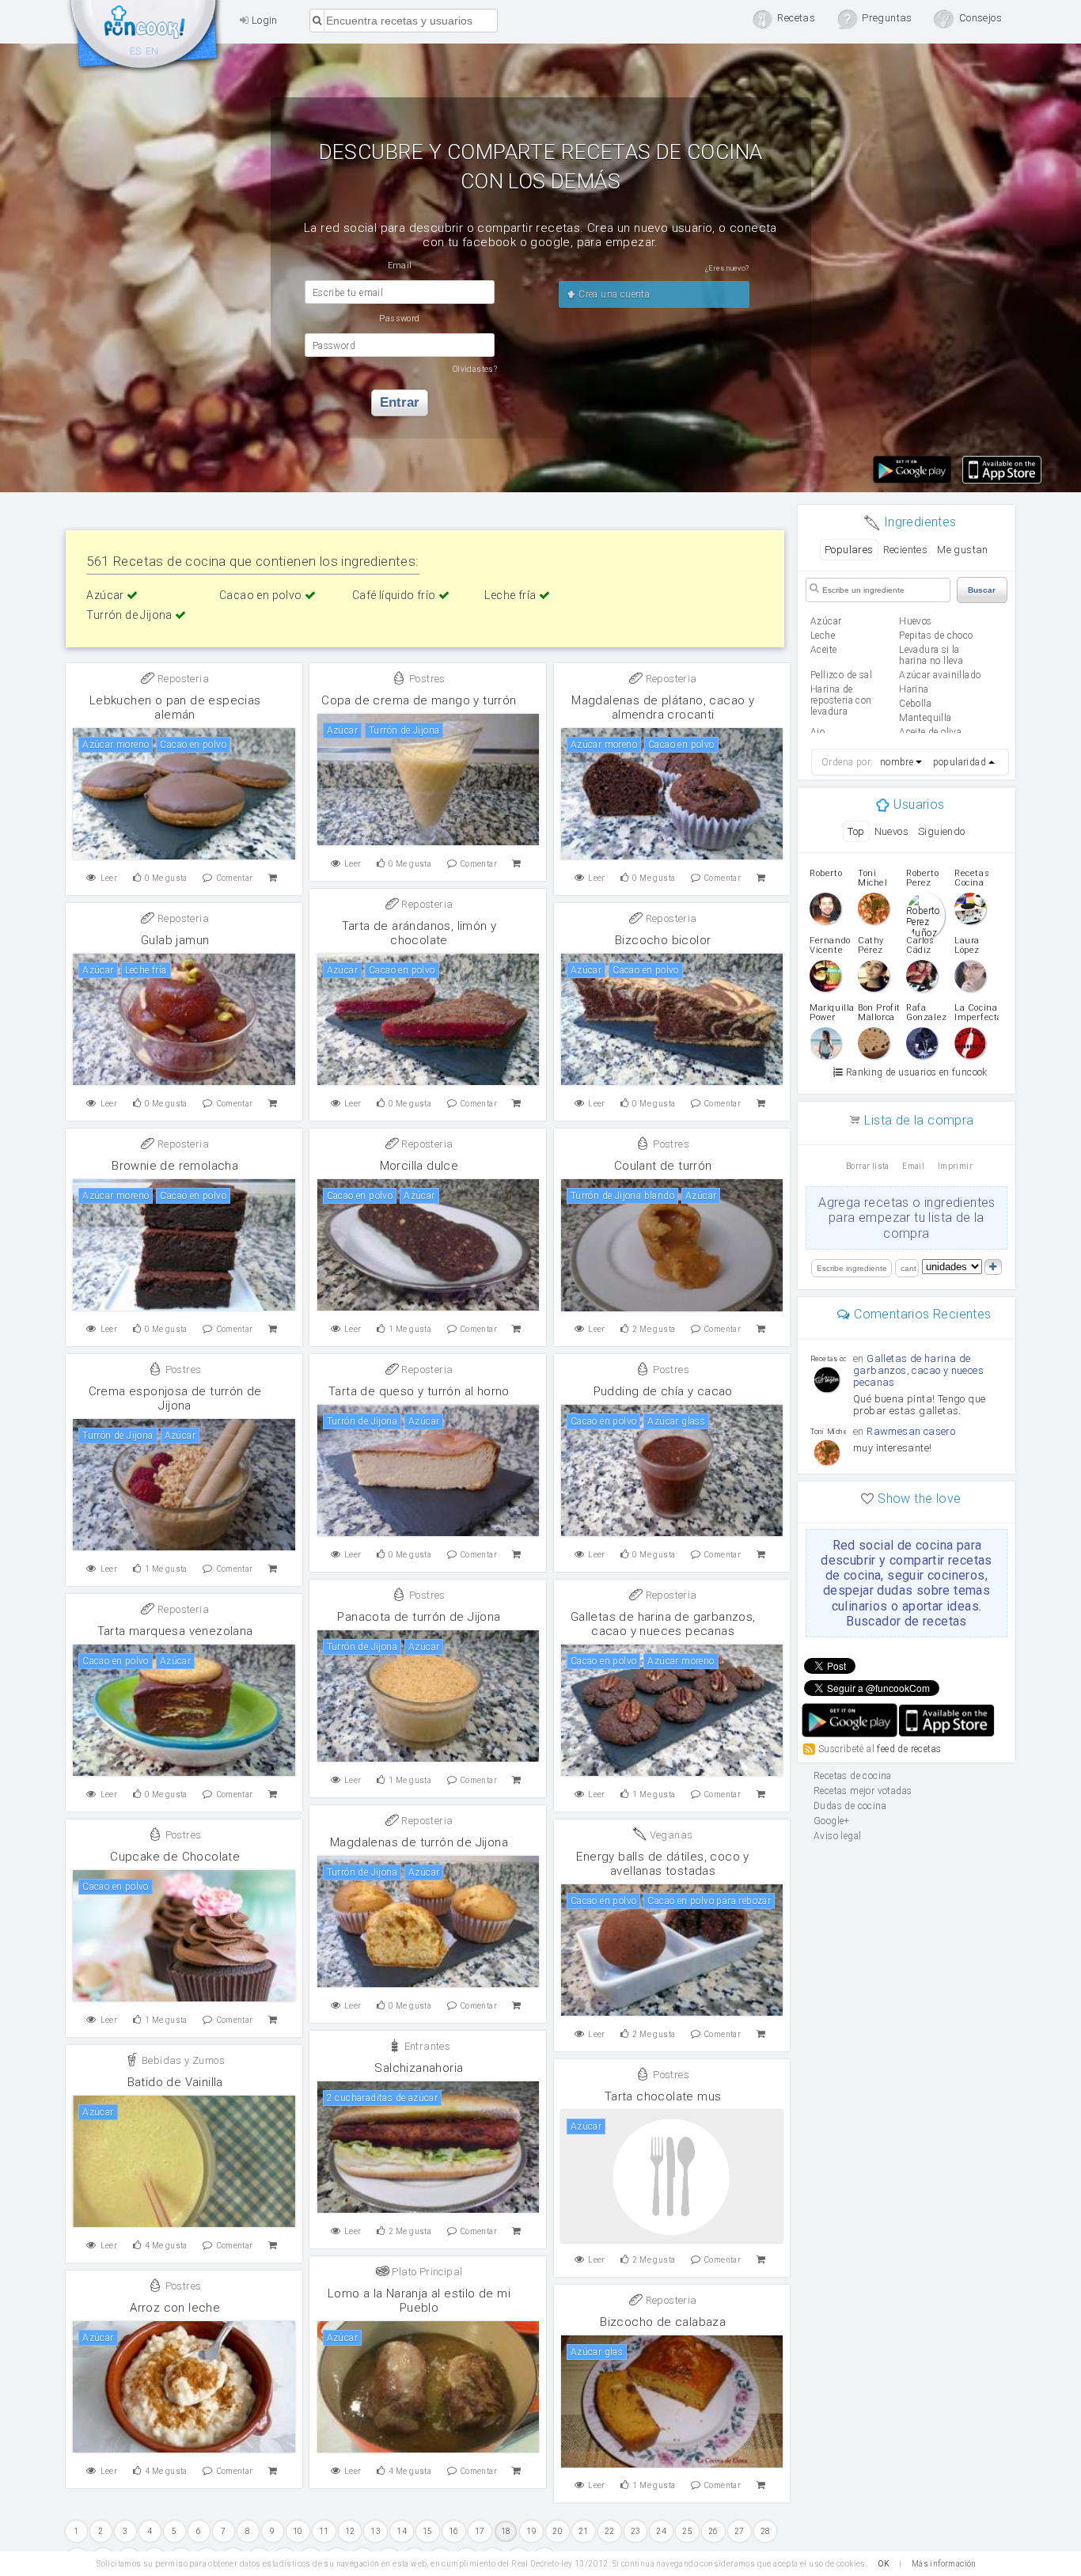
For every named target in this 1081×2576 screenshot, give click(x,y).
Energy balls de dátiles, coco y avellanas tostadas (662, 1864)
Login (263, 20)
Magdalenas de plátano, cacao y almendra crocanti (663, 708)
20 (558, 2531)
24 (661, 2531)
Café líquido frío (395, 595)
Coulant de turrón (663, 1166)
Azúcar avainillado (940, 675)
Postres (426, 679)
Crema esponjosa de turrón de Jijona (175, 1398)
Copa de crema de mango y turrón (419, 700)
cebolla (915, 704)
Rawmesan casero (911, 1431)
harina (914, 689)
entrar (400, 402)
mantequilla (925, 718)
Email (913, 1166)
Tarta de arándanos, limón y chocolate (419, 933)
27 (740, 2531)
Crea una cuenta (613, 294)
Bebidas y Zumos (182, 2060)
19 (531, 2531)
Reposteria (182, 679)
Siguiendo (942, 831)
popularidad (960, 762)
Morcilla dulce (419, 1166)
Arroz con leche (175, 2308)
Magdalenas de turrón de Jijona (419, 1842)
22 (610, 2531)
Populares (849, 550)
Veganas (669, 1835)
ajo (817, 732)
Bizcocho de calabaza (663, 2322)
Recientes (906, 550)
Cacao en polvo (262, 595)
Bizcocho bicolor (663, 940)
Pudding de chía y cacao (663, 1391)
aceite (823, 650)
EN (152, 51)
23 (636, 2531)
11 (324, 2531)
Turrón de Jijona (131, 615)
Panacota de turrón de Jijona (419, 1617)
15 (428, 2531)
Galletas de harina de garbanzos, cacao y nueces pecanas (663, 1624)
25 (687, 2531)
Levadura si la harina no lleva (931, 655)
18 (506, 2531)
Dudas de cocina (850, 1806)
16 (454, 2531)
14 (402, 2531)
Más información (944, 2564)
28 (766, 2531)
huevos (915, 621)
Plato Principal (426, 2272)
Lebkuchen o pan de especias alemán (175, 708)
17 (480, 2531)
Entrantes (426, 2046)
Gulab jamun (175, 940)
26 (713, 2531)
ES (136, 51)
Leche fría (511, 595)
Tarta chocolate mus (663, 2096)
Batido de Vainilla (175, 2082)
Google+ (832, 1821)
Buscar (982, 590)
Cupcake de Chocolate (175, 1857)
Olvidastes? (475, 369)
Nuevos (891, 831)
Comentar (235, 878)
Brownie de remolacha (175, 1166)
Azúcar (106, 595)
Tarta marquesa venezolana (175, 1631)
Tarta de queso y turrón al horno (419, 1391)
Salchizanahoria (419, 2068)
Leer (109, 878)
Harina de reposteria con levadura (841, 700)
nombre (897, 762)
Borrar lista (868, 1166)
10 (298, 2531)
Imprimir (955, 1166)
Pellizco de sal (841, 675)
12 (350, 2531)
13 (376, 2531)
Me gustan (963, 550)
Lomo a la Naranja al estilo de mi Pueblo (419, 2301)
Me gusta (166, 878)
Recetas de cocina (145, 38)
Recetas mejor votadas (863, 1791)
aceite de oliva (930, 732)
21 (584, 2531)
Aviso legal (837, 1836)
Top (856, 831)
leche (823, 635)
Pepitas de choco (936, 635)
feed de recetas (909, 1749)
